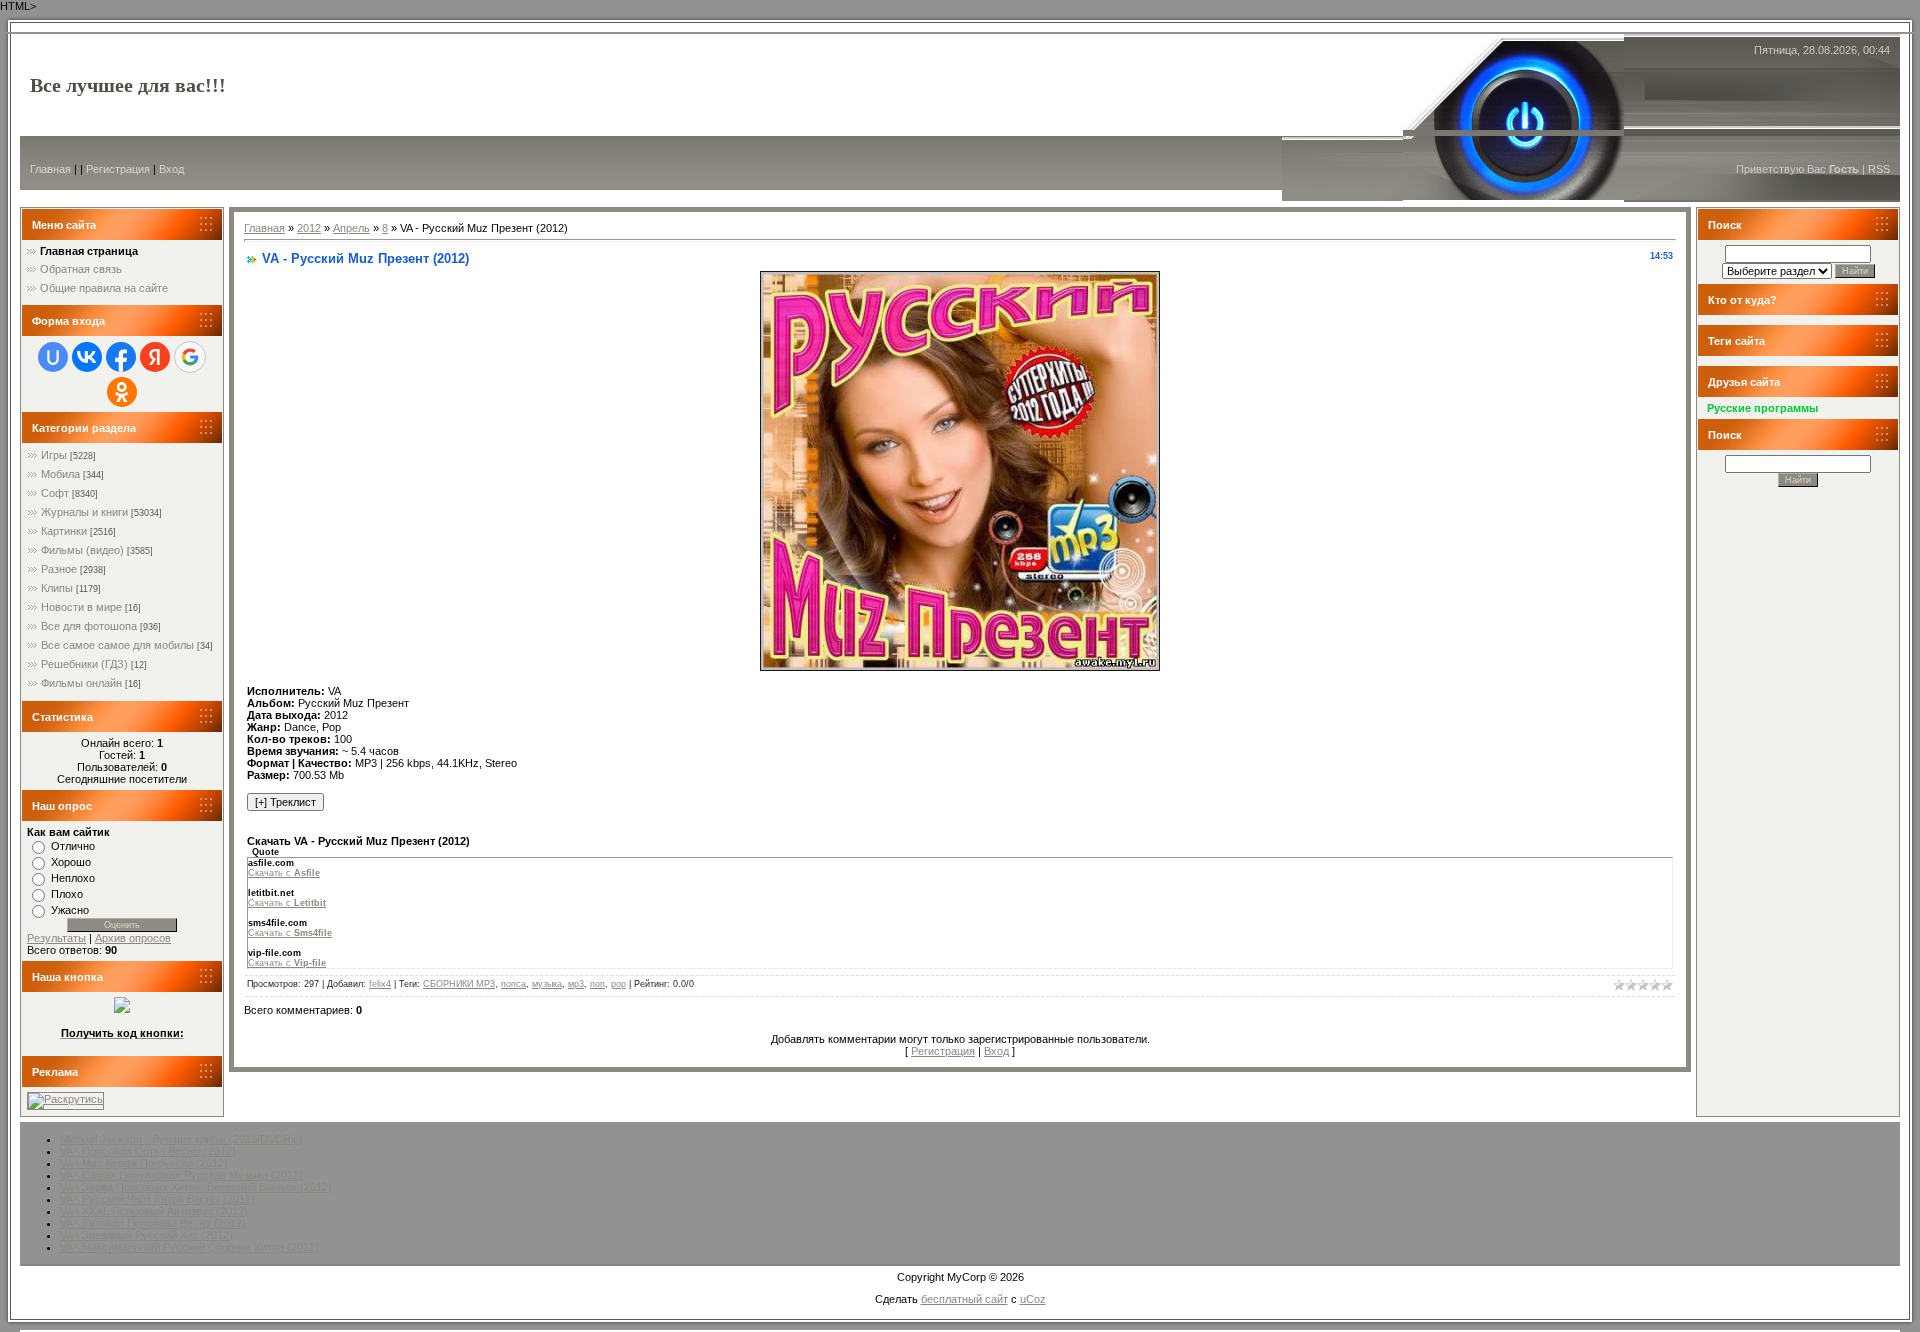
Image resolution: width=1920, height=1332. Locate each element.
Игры (54, 455)
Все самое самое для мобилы (117, 645)
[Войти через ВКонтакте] (87, 357)
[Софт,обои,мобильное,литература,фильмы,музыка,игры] (122, 1009)
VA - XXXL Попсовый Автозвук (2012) (154, 1211)
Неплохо (73, 878)
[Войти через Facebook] (121, 357)
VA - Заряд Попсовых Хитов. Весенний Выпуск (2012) (196, 1187)
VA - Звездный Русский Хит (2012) (146, 1235)
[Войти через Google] (190, 357)
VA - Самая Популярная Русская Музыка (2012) (181, 1175)
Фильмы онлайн (81, 683)
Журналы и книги (84, 512)
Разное (59, 569)
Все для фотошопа (89, 626)
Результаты (56, 938)
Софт (55, 493)
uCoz (1033, 1299)
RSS (1879, 169)
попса (513, 984)
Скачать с (284, 873)
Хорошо (71, 862)
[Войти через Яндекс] (155, 357)
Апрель (351, 228)
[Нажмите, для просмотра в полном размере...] (960, 667)
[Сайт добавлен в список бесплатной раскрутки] (65, 1099)
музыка (547, 984)
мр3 (576, 984)
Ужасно (70, 910)
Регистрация (118, 169)
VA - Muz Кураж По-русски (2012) (144, 1163)
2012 (309, 228)
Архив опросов (133, 938)
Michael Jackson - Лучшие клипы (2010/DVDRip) (181, 1139)
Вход (171, 169)
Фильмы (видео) (82, 550)
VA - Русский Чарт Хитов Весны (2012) (157, 1199)
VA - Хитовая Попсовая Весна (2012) (153, 1223)
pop (618, 984)
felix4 (380, 984)
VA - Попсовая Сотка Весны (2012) (148, 1151)
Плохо (67, 894)
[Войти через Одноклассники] (122, 392)
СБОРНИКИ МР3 (459, 984)
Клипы (57, 588)
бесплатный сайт (964, 1299)
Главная (50, 169)
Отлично (73, 846)
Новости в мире (81, 607)
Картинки (64, 531)
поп (597, 984)
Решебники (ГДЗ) (84, 664)
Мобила (60, 474)
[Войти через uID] (53, 357)
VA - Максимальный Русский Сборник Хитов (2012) (189, 1247)
